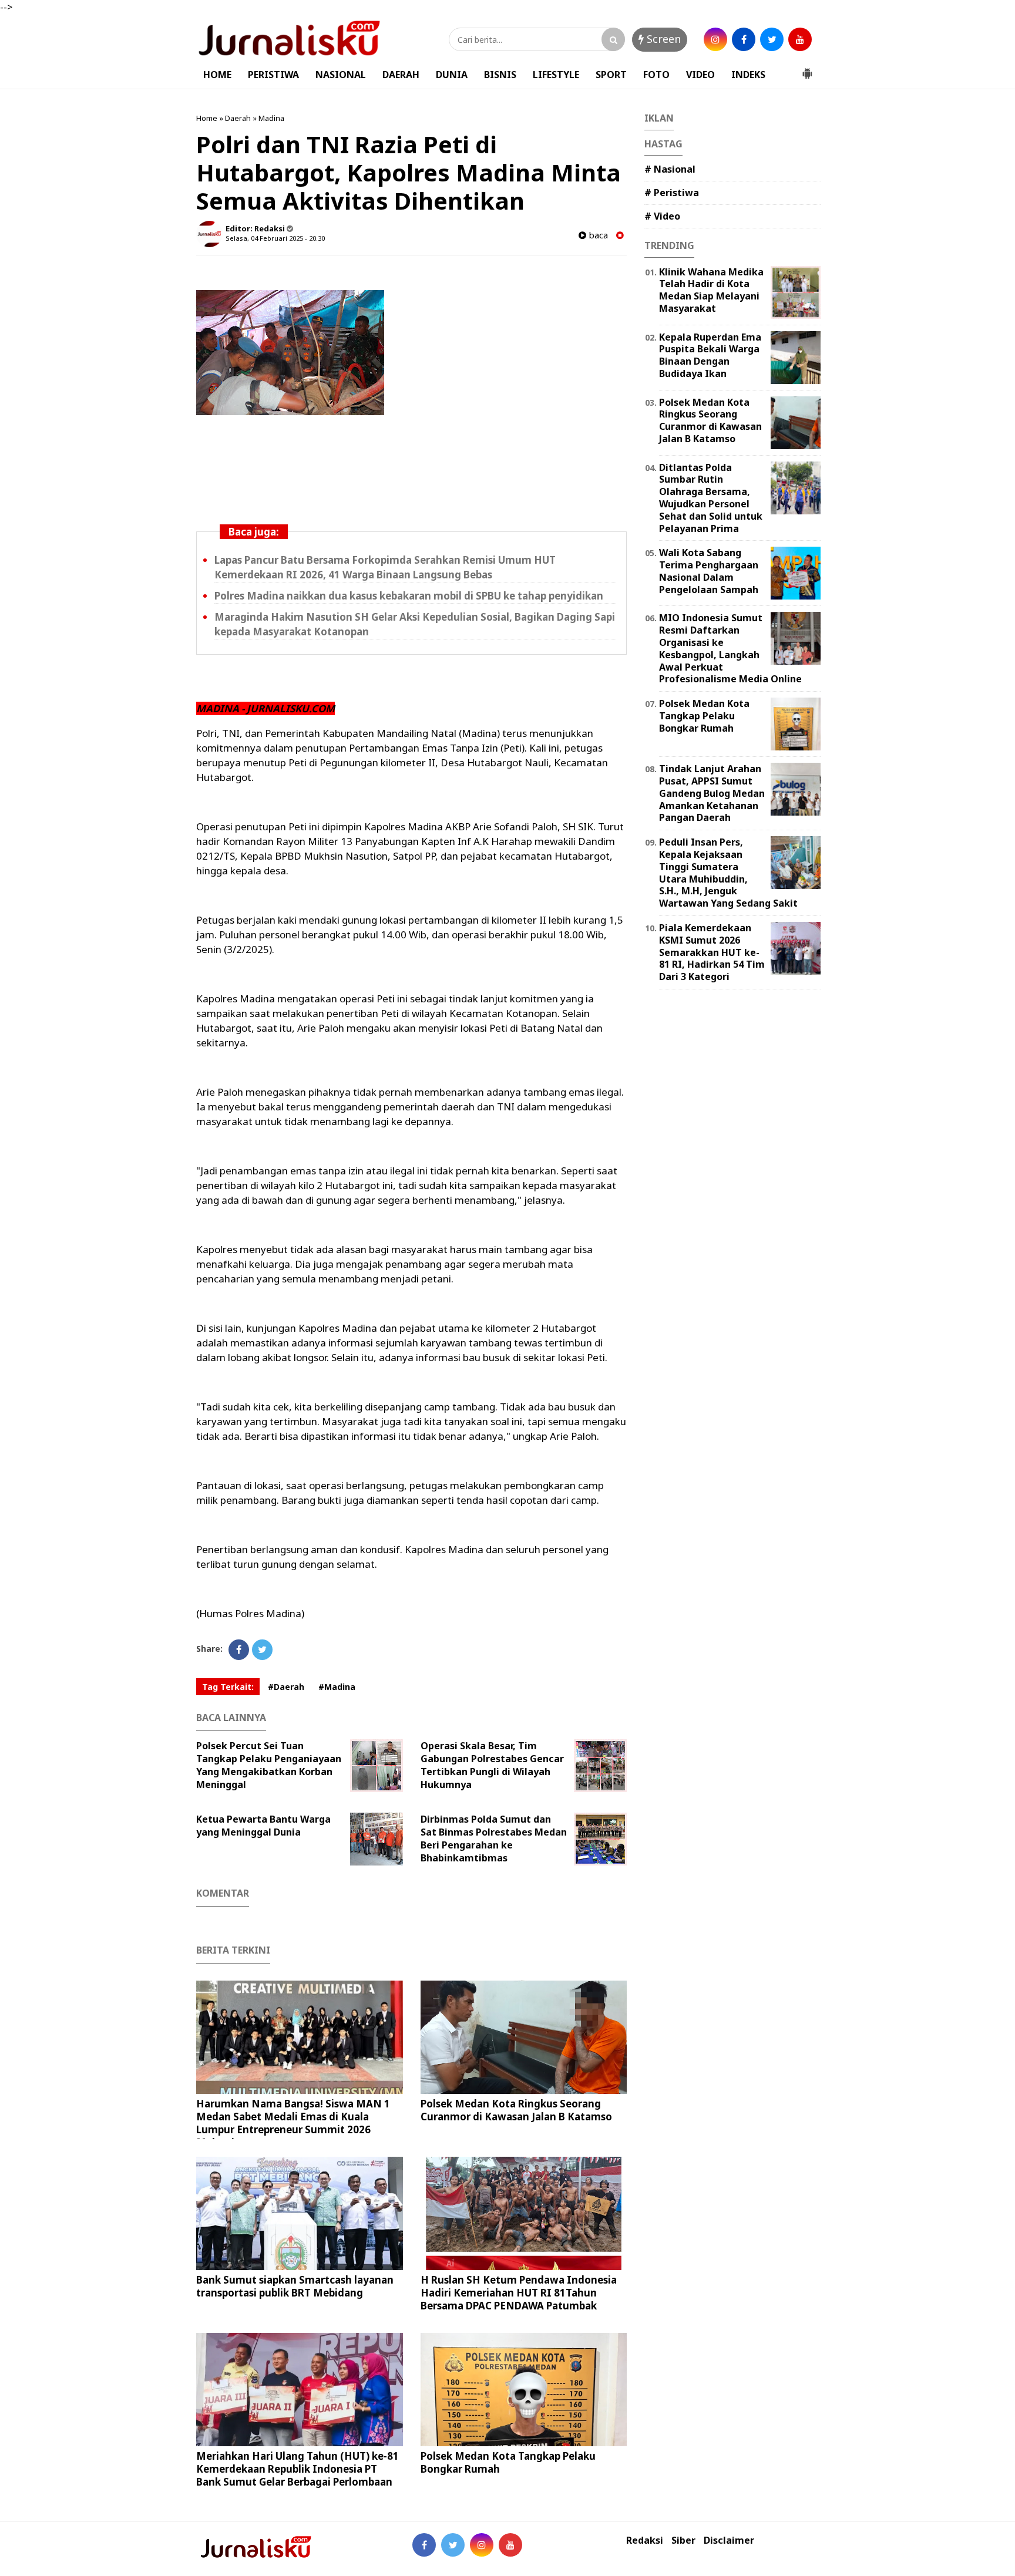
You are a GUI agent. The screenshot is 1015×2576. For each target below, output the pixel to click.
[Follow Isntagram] (482, 2545)
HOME (217, 75)
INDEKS (748, 75)
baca (597, 235)
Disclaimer (729, 2540)
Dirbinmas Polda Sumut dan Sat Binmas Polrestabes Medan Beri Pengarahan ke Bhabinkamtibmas (494, 1838)
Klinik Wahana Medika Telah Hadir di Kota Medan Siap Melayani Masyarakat (711, 290)
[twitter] (772, 39)
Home (207, 118)
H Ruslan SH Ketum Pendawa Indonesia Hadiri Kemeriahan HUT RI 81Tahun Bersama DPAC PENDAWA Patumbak (519, 2293)
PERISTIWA (273, 75)
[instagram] (715, 39)
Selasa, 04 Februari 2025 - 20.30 (275, 238)
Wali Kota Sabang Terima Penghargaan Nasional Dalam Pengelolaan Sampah (709, 571)
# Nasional (670, 169)
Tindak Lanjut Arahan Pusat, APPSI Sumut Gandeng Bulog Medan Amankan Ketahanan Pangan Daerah (712, 793)
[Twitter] (262, 1650)
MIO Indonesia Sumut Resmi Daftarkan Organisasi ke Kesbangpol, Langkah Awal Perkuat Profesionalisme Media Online (730, 648)
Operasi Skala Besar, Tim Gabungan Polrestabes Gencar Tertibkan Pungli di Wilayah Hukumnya (492, 1765)
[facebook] (744, 39)
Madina (271, 118)
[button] (807, 69)
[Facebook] (239, 1650)
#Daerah (286, 1687)
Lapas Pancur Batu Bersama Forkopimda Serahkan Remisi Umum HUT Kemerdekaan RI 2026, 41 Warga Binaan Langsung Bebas (385, 567)
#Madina (337, 1687)
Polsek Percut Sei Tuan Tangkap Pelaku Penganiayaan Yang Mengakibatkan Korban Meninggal (269, 1765)
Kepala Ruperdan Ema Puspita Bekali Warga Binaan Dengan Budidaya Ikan (710, 355)
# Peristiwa (672, 193)
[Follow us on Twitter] (453, 2545)
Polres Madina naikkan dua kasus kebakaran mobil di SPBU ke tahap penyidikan (409, 596)
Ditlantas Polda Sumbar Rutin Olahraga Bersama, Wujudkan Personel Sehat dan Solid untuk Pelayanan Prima (711, 498)
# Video (662, 216)
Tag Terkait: (228, 1687)
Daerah (238, 118)
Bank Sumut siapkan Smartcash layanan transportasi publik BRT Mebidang (295, 2286)
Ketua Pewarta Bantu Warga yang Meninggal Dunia (263, 1826)
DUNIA (452, 75)
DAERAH (401, 75)
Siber (683, 2540)
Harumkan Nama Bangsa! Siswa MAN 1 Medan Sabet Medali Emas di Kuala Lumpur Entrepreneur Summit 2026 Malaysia (293, 2123)
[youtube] (800, 39)
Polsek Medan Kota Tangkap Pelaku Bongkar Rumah (508, 2462)
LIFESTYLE (556, 75)
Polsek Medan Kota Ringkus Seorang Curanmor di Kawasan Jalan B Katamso (516, 2110)
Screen (662, 39)
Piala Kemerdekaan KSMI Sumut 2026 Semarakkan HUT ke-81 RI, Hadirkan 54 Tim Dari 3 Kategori (712, 952)
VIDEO (700, 75)
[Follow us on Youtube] (510, 2545)
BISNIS (500, 75)
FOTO (656, 75)
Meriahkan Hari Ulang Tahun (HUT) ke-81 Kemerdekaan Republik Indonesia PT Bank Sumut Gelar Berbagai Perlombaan (298, 2469)
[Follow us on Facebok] (424, 2545)
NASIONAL (341, 75)
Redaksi (645, 2540)
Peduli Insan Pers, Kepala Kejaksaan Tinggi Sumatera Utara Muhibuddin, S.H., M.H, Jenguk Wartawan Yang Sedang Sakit (728, 873)
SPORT (611, 75)
